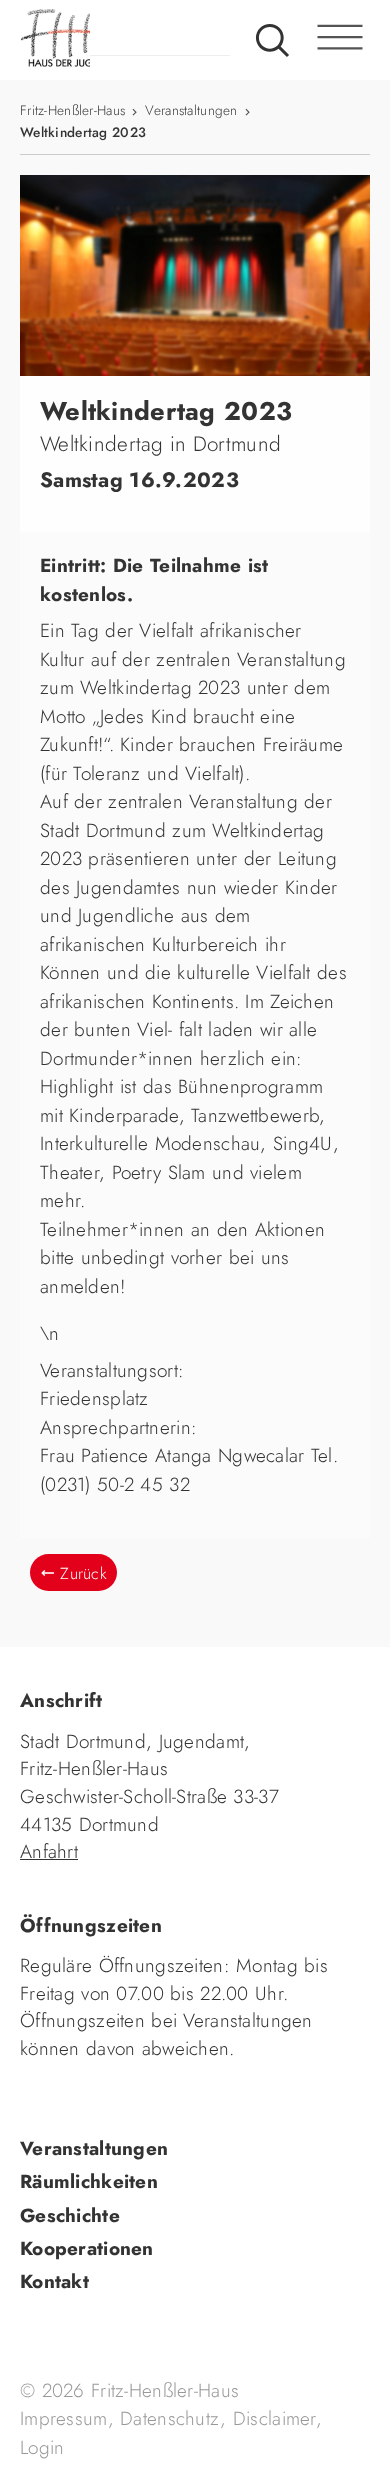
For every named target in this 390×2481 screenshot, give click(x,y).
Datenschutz (170, 2418)
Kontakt (54, 2281)
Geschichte (70, 2215)
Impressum (64, 2418)
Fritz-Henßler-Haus (72, 110)
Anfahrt (49, 1851)
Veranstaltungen (191, 110)
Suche (272, 40)
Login (42, 2447)
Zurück (83, 1573)
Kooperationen (87, 2248)
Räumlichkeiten (89, 2181)
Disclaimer (274, 2418)
